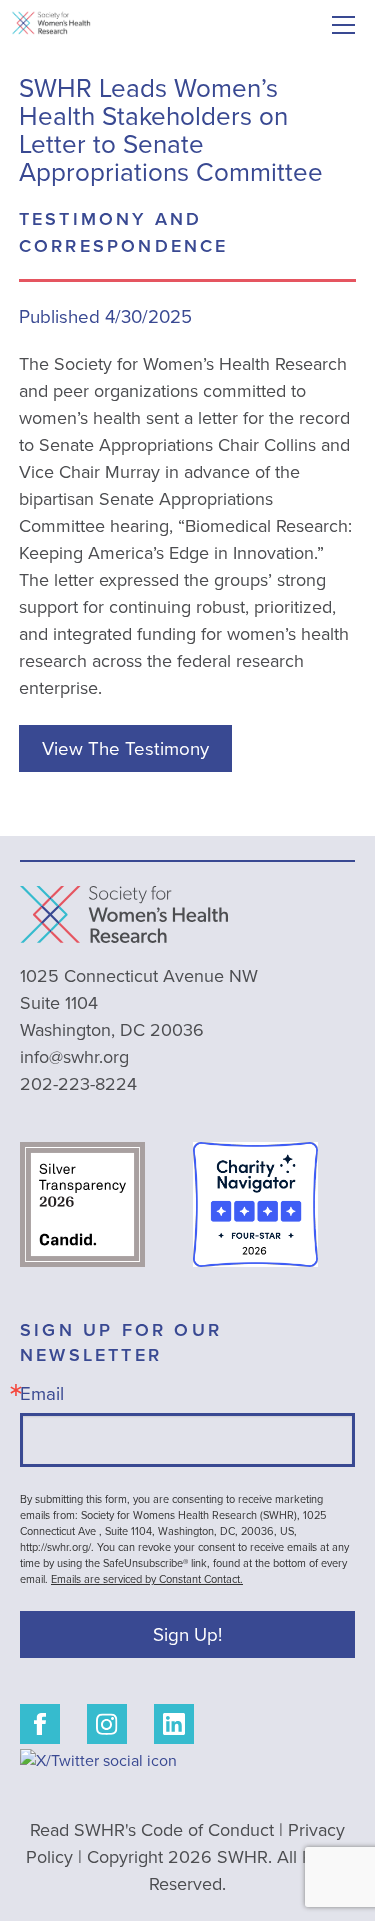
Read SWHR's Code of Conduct (152, 1829)
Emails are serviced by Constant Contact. (147, 1579)
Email (42, 1393)
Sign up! (187, 1634)
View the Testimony (125, 748)
